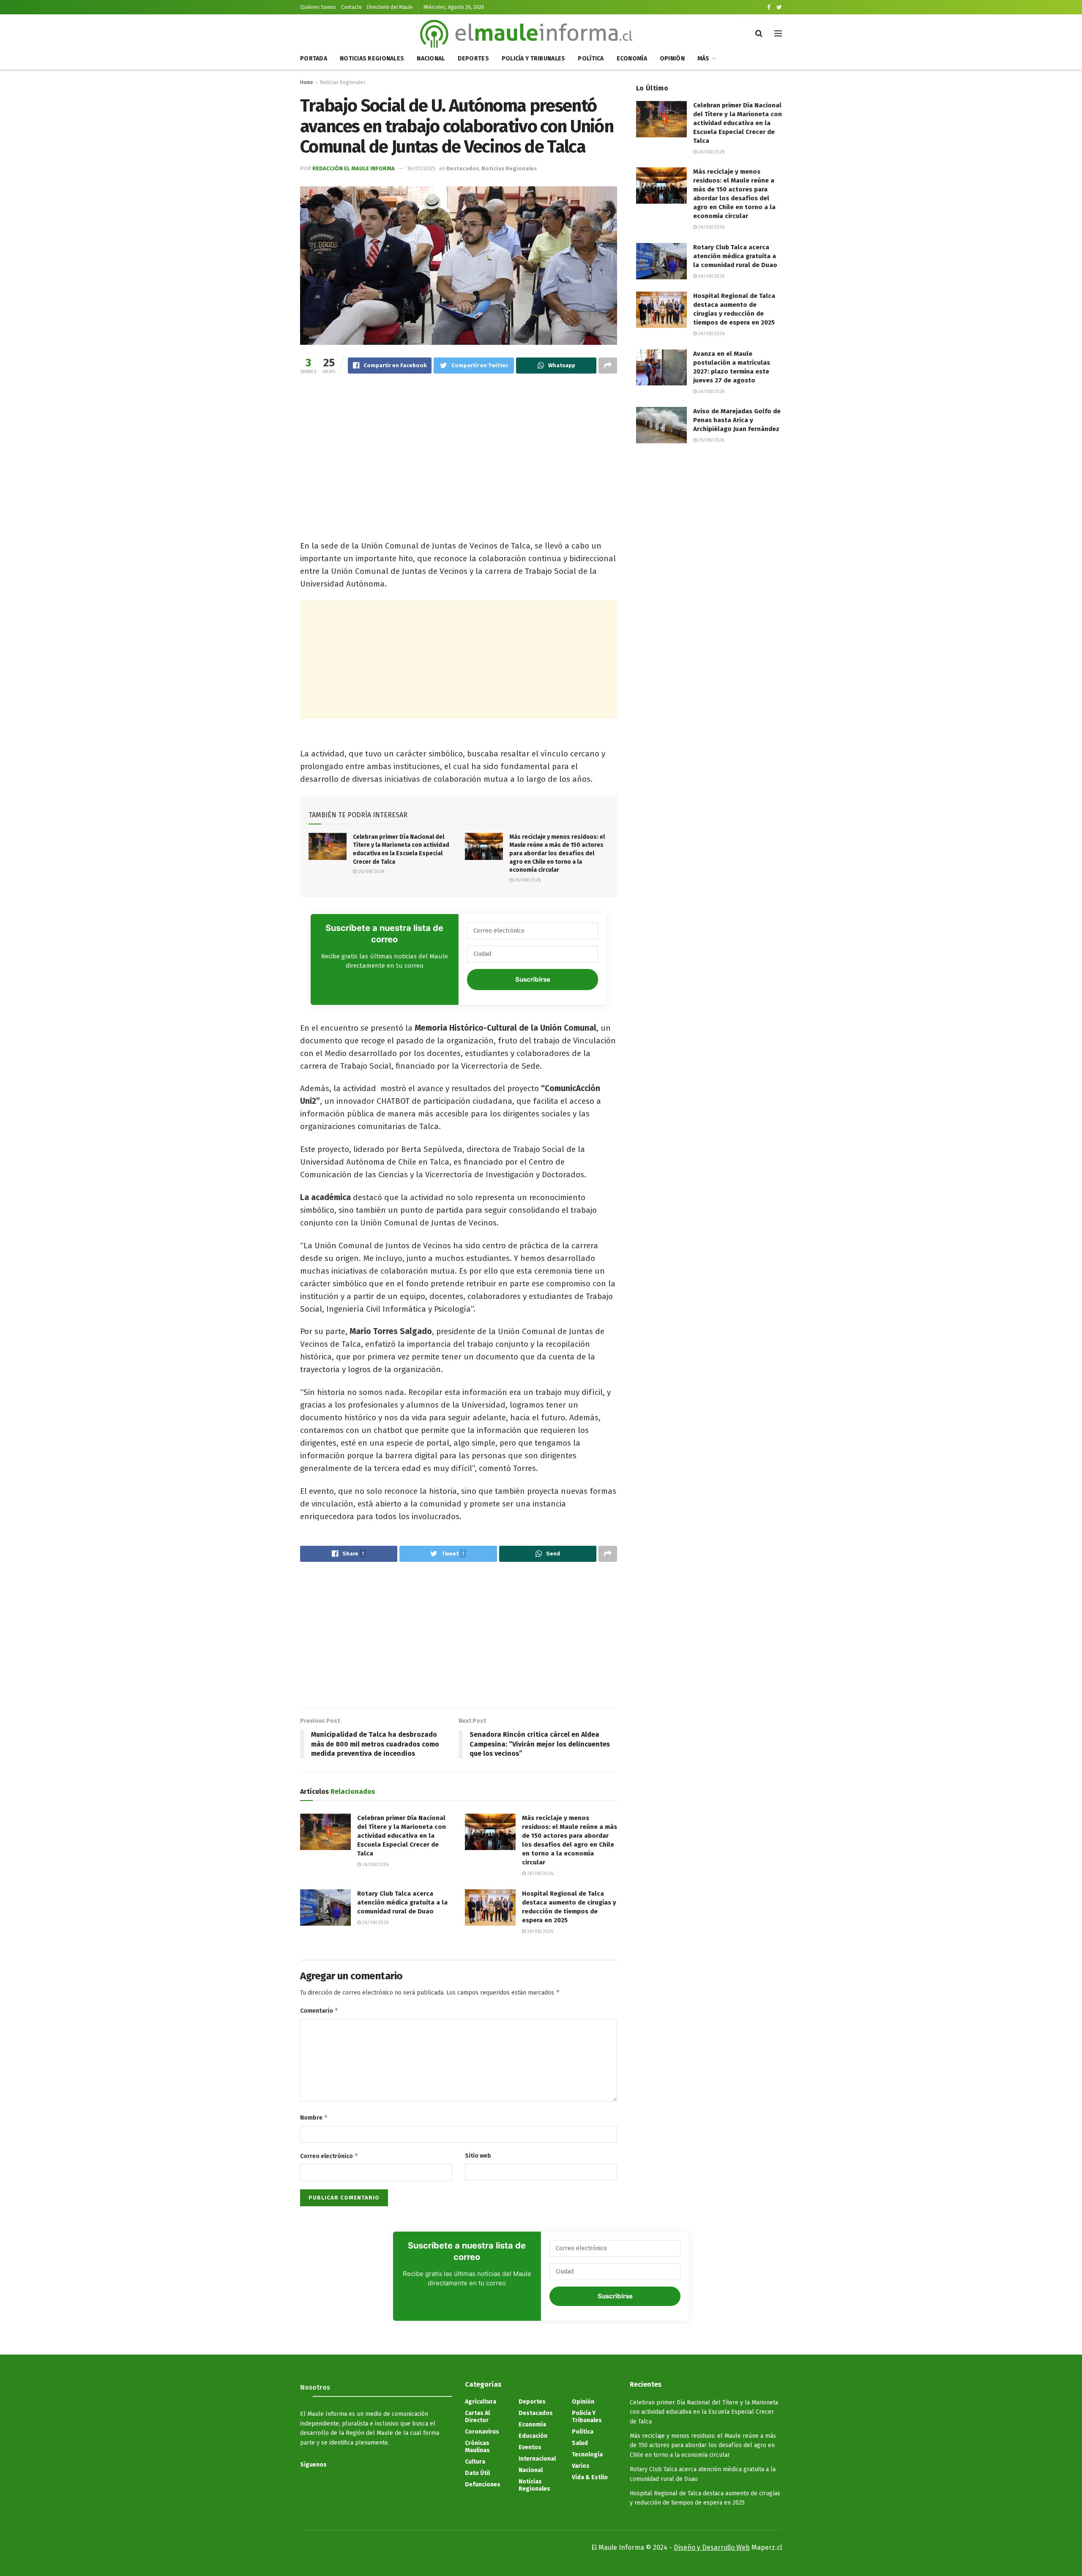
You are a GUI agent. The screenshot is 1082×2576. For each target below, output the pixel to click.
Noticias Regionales (372, 59)
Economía (632, 59)
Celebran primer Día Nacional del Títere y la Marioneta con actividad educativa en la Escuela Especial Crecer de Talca (402, 1836)
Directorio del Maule (390, 7)
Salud (580, 2443)
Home (307, 82)
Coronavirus (482, 2432)
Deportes (473, 59)
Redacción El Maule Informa (354, 168)
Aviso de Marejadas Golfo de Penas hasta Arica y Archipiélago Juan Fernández (737, 420)
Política (591, 59)
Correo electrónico (329, 2156)
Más (704, 59)
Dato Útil (477, 2473)
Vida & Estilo (590, 2477)
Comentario (319, 2010)
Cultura (475, 2462)
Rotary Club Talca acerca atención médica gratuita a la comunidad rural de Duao (402, 1902)
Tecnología (587, 2455)
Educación (533, 2436)
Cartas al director (477, 2417)
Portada (314, 59)
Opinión (672, 59)
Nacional (431, 59)
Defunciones (483, 2485)
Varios (581, 2466)
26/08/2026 (370, 872)
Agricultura (481, 2402)
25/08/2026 (710, 440)
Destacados (463, 168)
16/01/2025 (421, 168)
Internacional (537, 2459)
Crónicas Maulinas (477, 2447)
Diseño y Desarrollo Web (712, 2547)
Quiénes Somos (318, 7)
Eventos (530, 2447)
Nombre (314, 2117)
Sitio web (478, 2156)
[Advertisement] (459, 448)
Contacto (351, 7)
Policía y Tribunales (534, 59)
